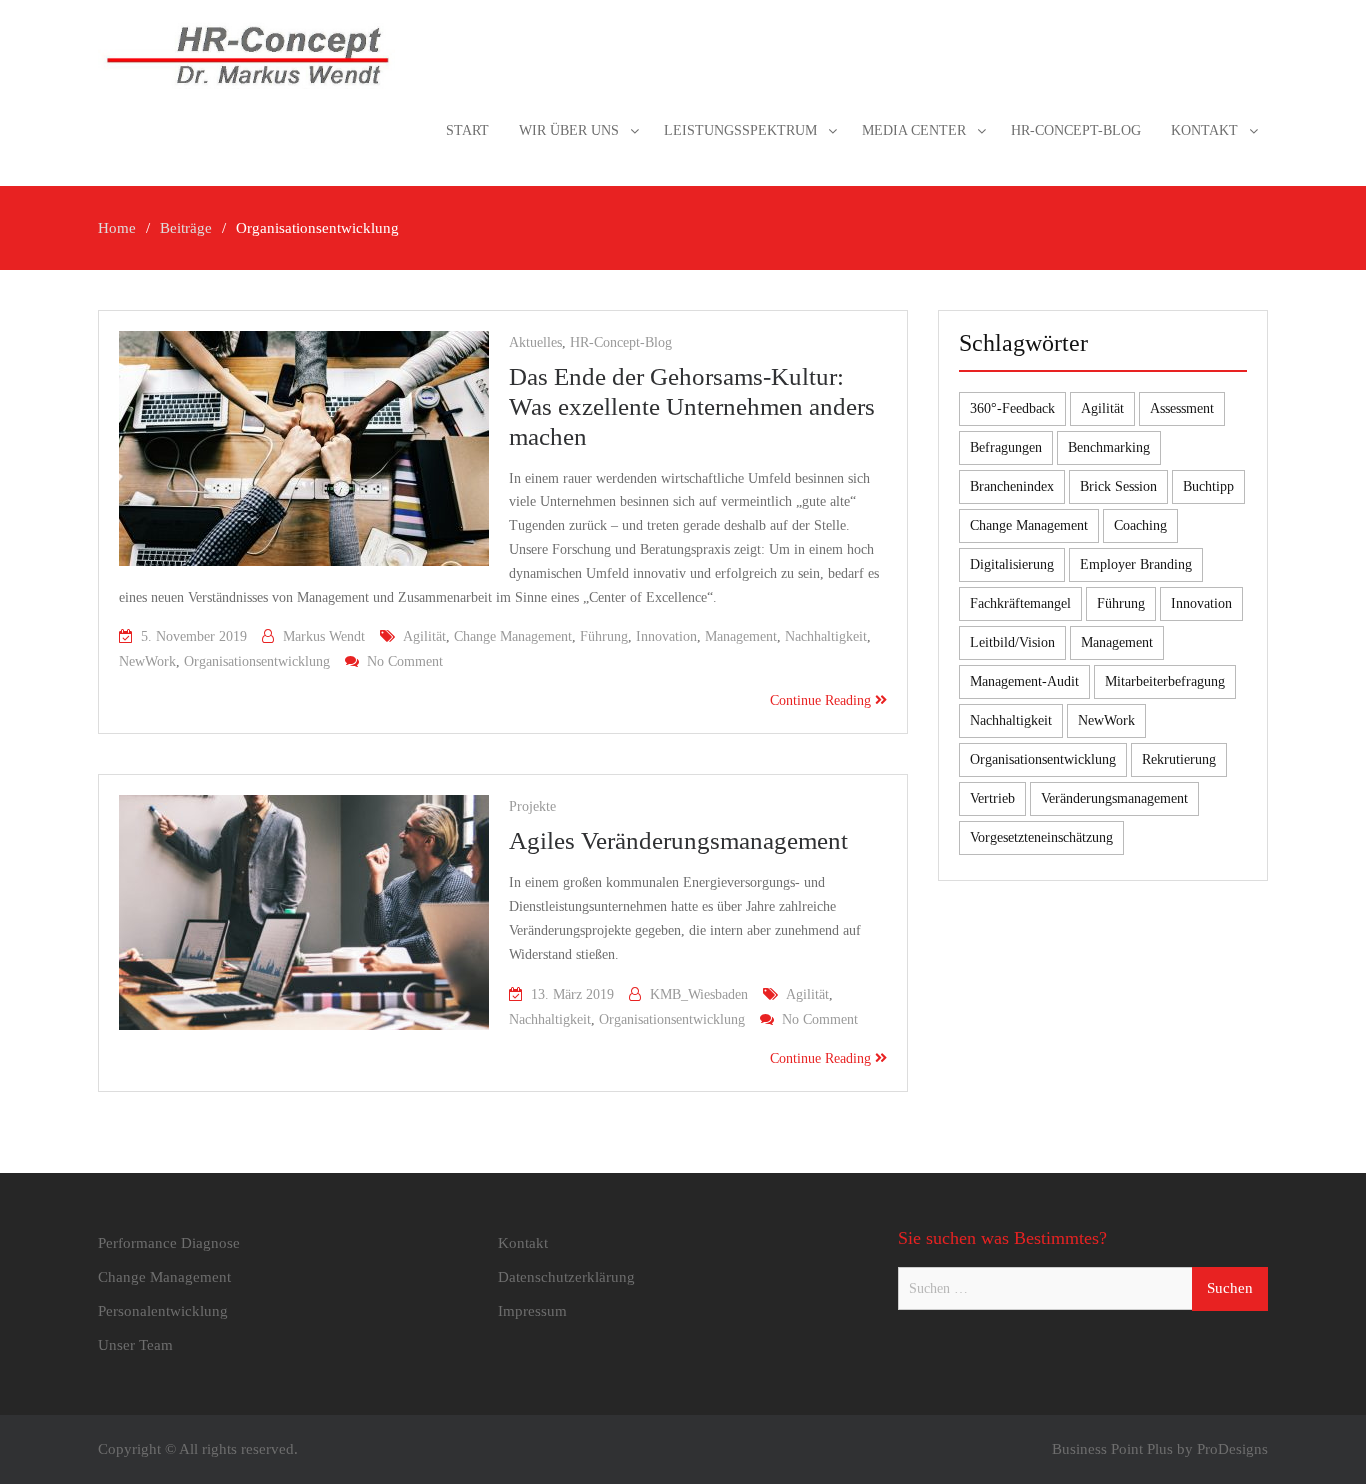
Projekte (532, 806)
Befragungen (1006, 447)
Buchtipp (1208, 486)
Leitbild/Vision (1012, 642)
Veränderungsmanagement (1114, 798)
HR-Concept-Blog (1076, 130)
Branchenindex (1012, 486)
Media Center (914, 130)
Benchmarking (1109, 447)
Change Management (513, 636)
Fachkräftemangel (1020, 603)
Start (467, 130)
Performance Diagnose (169, 1243)
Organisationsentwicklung (257, 661)
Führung (604, 636)
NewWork (147, 661)
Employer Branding (1136, 564)
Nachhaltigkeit (826, 636)
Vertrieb (992, 798)
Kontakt (1204, 130)
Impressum (532, 1311)
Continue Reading (822, 700)
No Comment (405, 661)
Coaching (1140, 525)
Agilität (424, 636)
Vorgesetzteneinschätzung (1041, 837)
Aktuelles (535, 342)
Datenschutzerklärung (566, 1277)
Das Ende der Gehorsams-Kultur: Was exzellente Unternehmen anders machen (692, 406)
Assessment (1182, 408)
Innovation (666, 636)
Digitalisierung (1012, 564)
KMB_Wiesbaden (699, 994)
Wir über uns (569, 130)
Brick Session (1118, 486)
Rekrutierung (1179, 759)
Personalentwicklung (163, 1311)
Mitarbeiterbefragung (1165, 681)
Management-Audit (1024, 681)
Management (741, 636)
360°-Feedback (1012, 408)
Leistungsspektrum (740, 130)
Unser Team (135, 1345)
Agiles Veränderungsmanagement (678, 840)
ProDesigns (1232, 1449)
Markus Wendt (324, 636)
